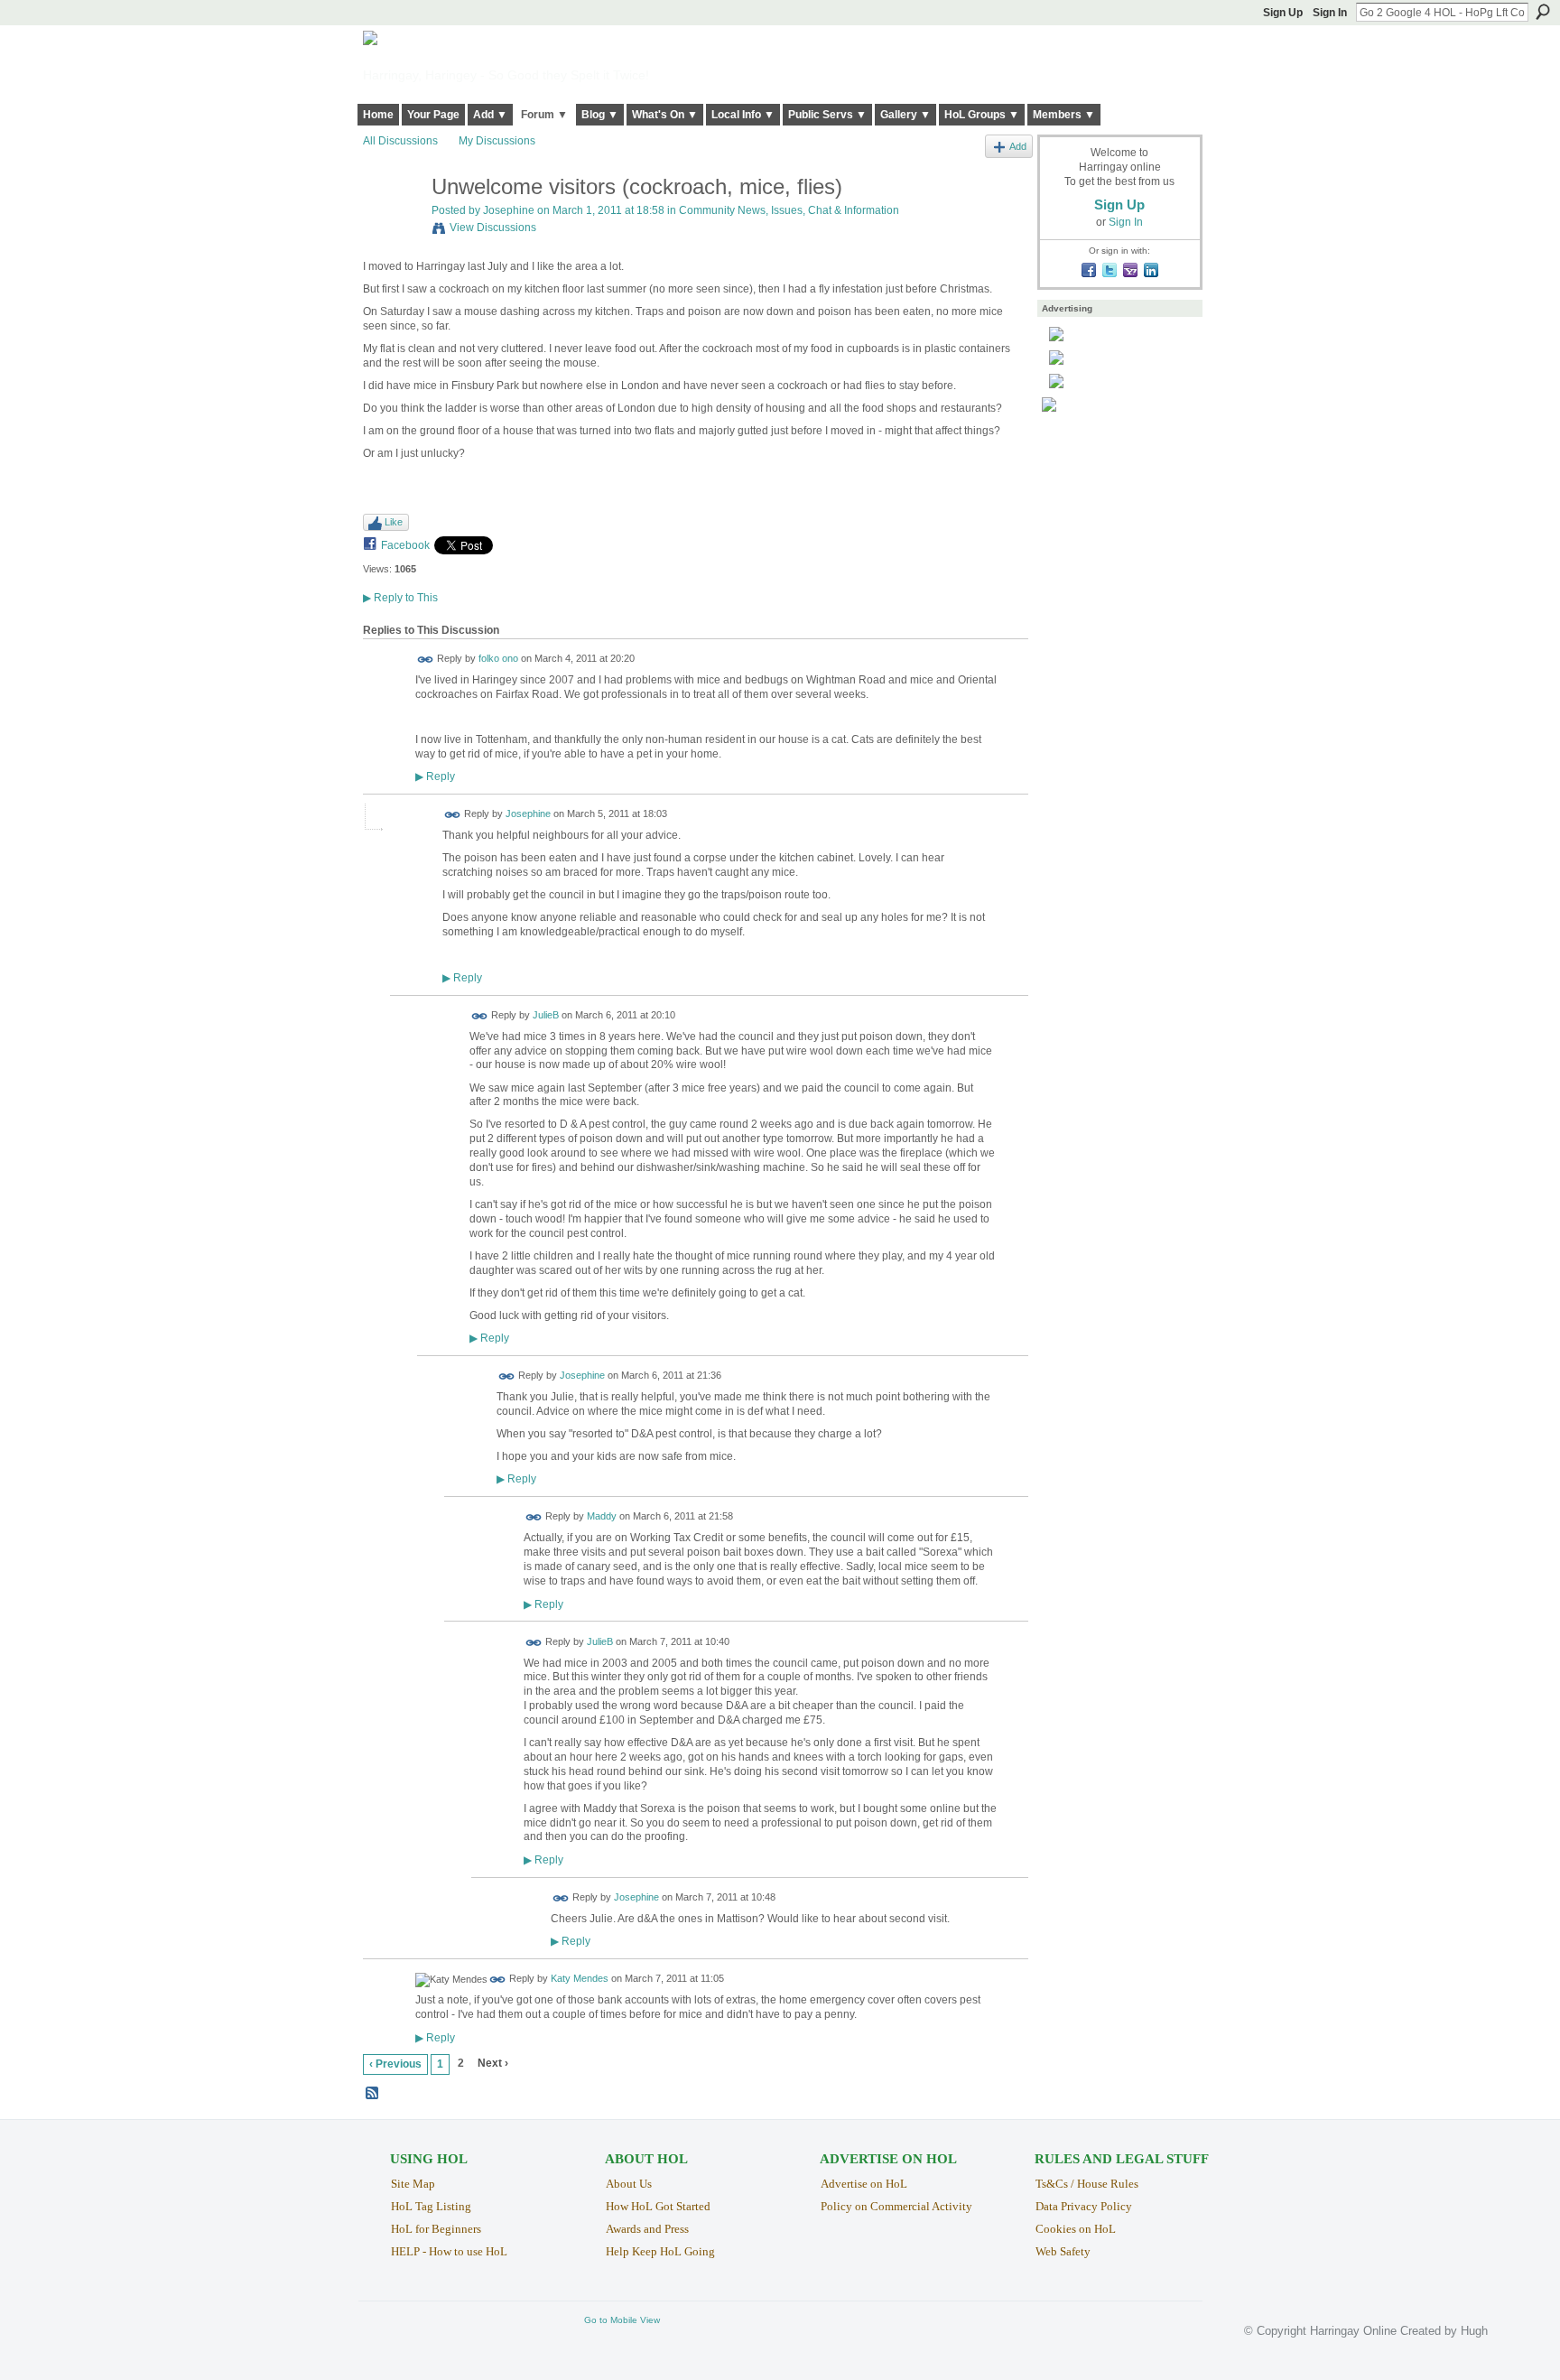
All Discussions (400, 141)
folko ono (498, 659)
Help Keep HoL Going (660, 2251)
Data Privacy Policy (1084, 2206)
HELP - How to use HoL (449, 2251)
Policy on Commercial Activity (896, 2206)
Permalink (426, 660)
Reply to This (400, 598)
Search (1543, 12)
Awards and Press (647, 2229)
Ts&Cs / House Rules (1087, 2184)
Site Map (413, 2184)
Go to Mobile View (622, 2320)
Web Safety (1063, 2251)
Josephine (509, 210)
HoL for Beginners (436, 2229)
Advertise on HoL (864, 2184)
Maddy (602, 1517)
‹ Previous (395, 2064)
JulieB (546, 1015)
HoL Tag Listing (431, 2206)
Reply (435, 776)
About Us (629, 2184)
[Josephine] (392, 225)
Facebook (405, 545)
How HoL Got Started (658, 2206)
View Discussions (493, 228)
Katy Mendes (580, 1979)
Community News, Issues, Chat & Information (789, 210)
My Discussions (497, 141)
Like (394, 522)
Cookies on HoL (1076, 2229)
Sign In (1330, 13)
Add (1018, 146)
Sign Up (1283, 13)
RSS (373, 2094)
